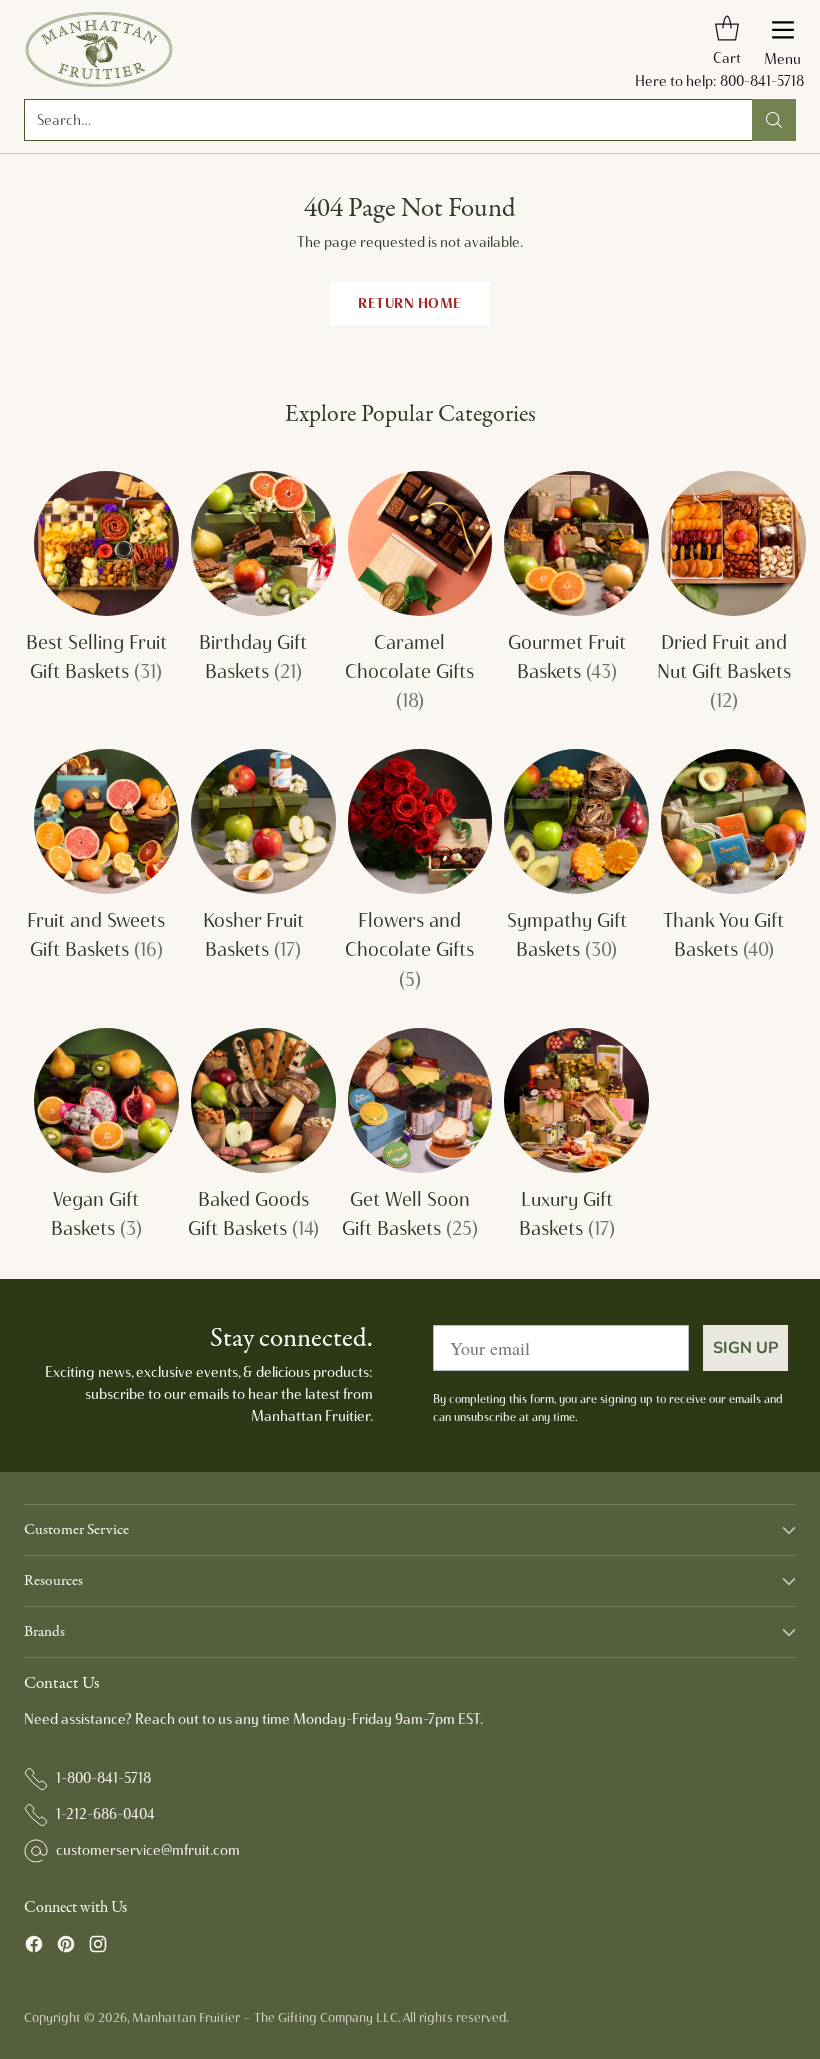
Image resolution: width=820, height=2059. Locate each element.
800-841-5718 (762, 81)
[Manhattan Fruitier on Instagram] (98, 1947)
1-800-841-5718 (103, 1778)
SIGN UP (745, 1348)
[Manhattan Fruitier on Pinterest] (66, 1947)
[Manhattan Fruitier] (99, 49)
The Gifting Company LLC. (327, 2017)
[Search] (774, 120)
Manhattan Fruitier (186, 2017)
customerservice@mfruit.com (148, 1850)
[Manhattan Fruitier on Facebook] (34, 1947)
